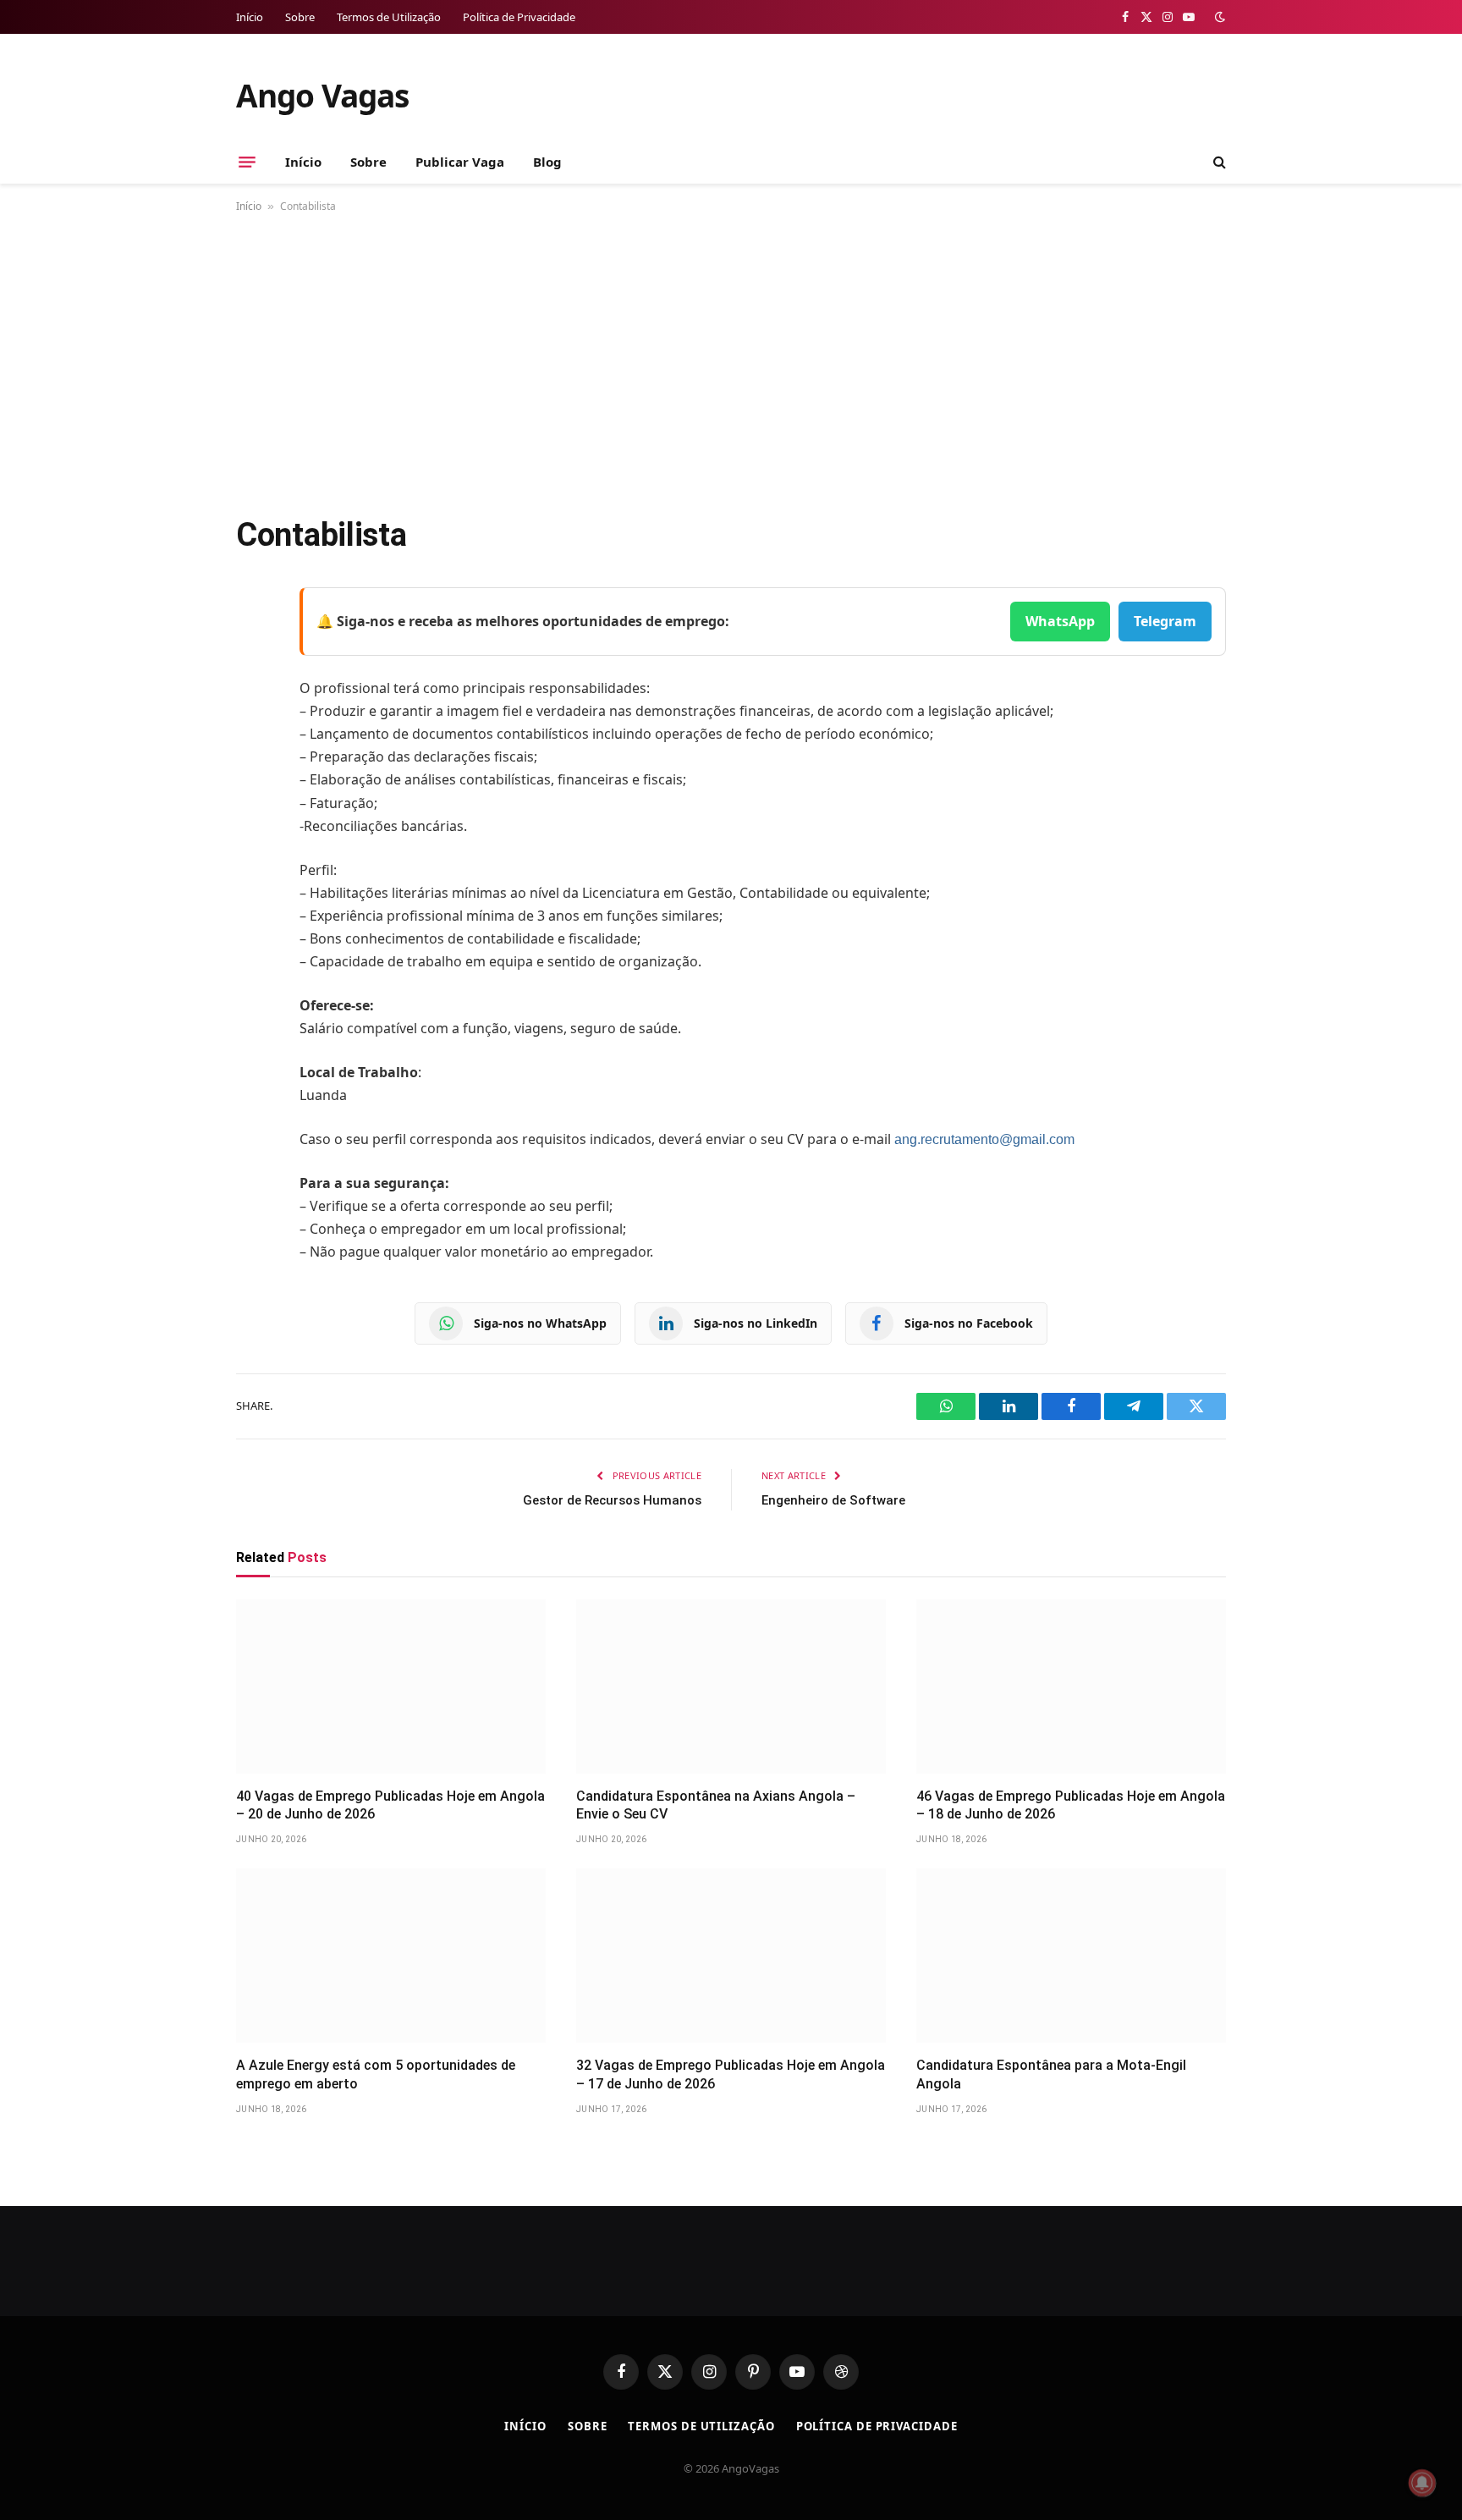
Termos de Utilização (389, 17)
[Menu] (247, 162)
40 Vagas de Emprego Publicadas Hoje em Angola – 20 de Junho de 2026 (390, 1805)
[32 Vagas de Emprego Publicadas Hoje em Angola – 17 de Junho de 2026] (731, 1956)
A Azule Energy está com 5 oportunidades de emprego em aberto (376, 2074)
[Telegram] (253, 773)
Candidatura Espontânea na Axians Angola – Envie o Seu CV (716, 1805)
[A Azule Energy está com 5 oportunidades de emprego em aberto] (391, 1956)
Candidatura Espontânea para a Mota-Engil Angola (1051, 2074)
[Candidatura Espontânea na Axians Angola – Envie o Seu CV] (731, 1686)
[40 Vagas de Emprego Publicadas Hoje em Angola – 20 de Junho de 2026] (391, 1686)
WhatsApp (1060, 621)
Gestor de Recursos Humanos (612, 1500)
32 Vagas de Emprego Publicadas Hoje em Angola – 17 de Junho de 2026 (731, 2074)
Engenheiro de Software (833, 1500)
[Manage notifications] (1422, 2483)
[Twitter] (253, 686)
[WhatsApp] (253, 816)
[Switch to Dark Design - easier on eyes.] (1218, 17)
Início (250, 17)
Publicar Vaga (460, 162)
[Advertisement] (731, 360)
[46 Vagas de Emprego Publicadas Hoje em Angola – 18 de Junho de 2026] (1071, 1686)
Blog (547, 162)
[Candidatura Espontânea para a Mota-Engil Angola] (1071, 1956)
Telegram (1165, 621)
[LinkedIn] (253, 729)
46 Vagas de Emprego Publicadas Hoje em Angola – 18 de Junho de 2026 (1071, 1805)
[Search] (1218, 162)
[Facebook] (253, 643)
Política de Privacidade (519, 17)
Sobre (300, 17)
